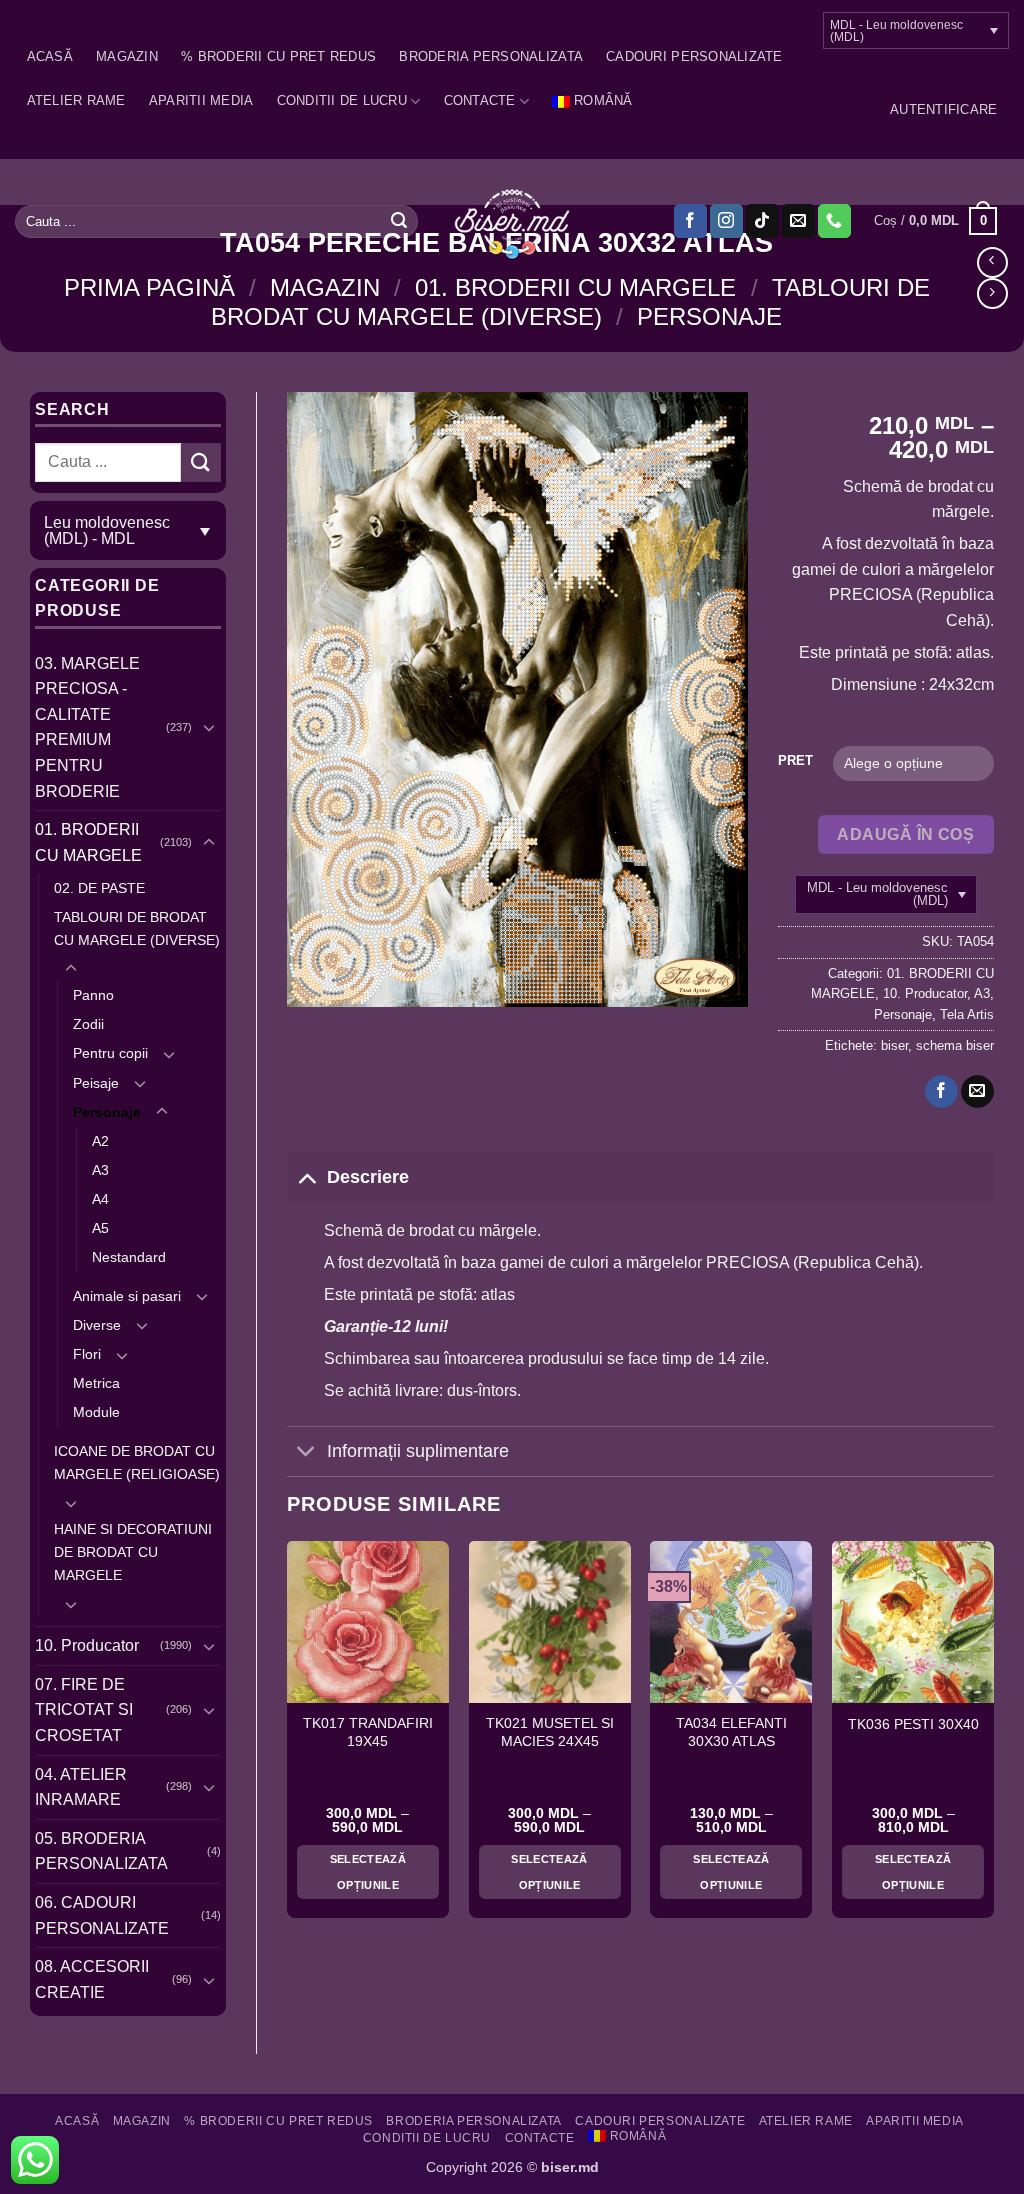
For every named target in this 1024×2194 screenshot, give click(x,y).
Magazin (127, 56)
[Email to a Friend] (977, 1092)
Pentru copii (110, 1053)
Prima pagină (149, 287)
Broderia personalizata (491, 56)
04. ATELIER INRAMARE (81, 1787)
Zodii (88, 1024)
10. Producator (87, 1645)
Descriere (368, 1177)
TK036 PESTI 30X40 (913, 1724)
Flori (87, 1354)
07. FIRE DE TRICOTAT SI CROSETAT (84, 1710)
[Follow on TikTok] (762, 221)
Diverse (97, 1325)
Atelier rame (76, 100)
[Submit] (399, 221)
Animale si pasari (127, 1296)
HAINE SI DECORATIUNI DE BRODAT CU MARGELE (133, 1552)
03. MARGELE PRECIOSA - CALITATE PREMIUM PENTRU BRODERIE (87, 727)
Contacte (480, 100)
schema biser (955, 1045)
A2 (100, 1141)
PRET (795, 761)
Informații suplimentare (418, 1451)
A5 (100, 1228)
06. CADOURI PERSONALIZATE (102, 1915)
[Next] (993, 1737)
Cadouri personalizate (694, 56)
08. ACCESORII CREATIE (92, 1979)
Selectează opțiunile (368, 1872)
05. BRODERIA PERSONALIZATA (101, 1851)
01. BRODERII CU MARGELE (575, 287)
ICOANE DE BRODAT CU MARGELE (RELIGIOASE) (137, 1462)
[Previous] (288, 1737)
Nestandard (129, 1257)
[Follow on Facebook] (690, 221)
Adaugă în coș (905, 834)
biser (894, 1045)
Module (96, 1412)
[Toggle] (209, 727)
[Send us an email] (798, 221)
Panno (93, 995)
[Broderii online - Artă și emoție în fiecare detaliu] (512, 222)
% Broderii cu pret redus (278, 56)
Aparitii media (201, 100)
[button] (943, 110)
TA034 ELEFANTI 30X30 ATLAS (731, 1732)
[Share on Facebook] (941, 1092)
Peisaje (96, 1083)
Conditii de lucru (342, 100)
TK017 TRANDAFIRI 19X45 (368, 1732)
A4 (100, 1199)
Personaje (709, 316)
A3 (100, 1170)
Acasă (50, 56)
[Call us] (834, 221)
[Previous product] (992, 293)
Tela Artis (967, 1014)
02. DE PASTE (99, 888)
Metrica (96, 1383)
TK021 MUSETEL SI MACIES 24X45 (550, 1732)
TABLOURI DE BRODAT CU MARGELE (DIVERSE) (570, 302)
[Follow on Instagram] (726, 221)
